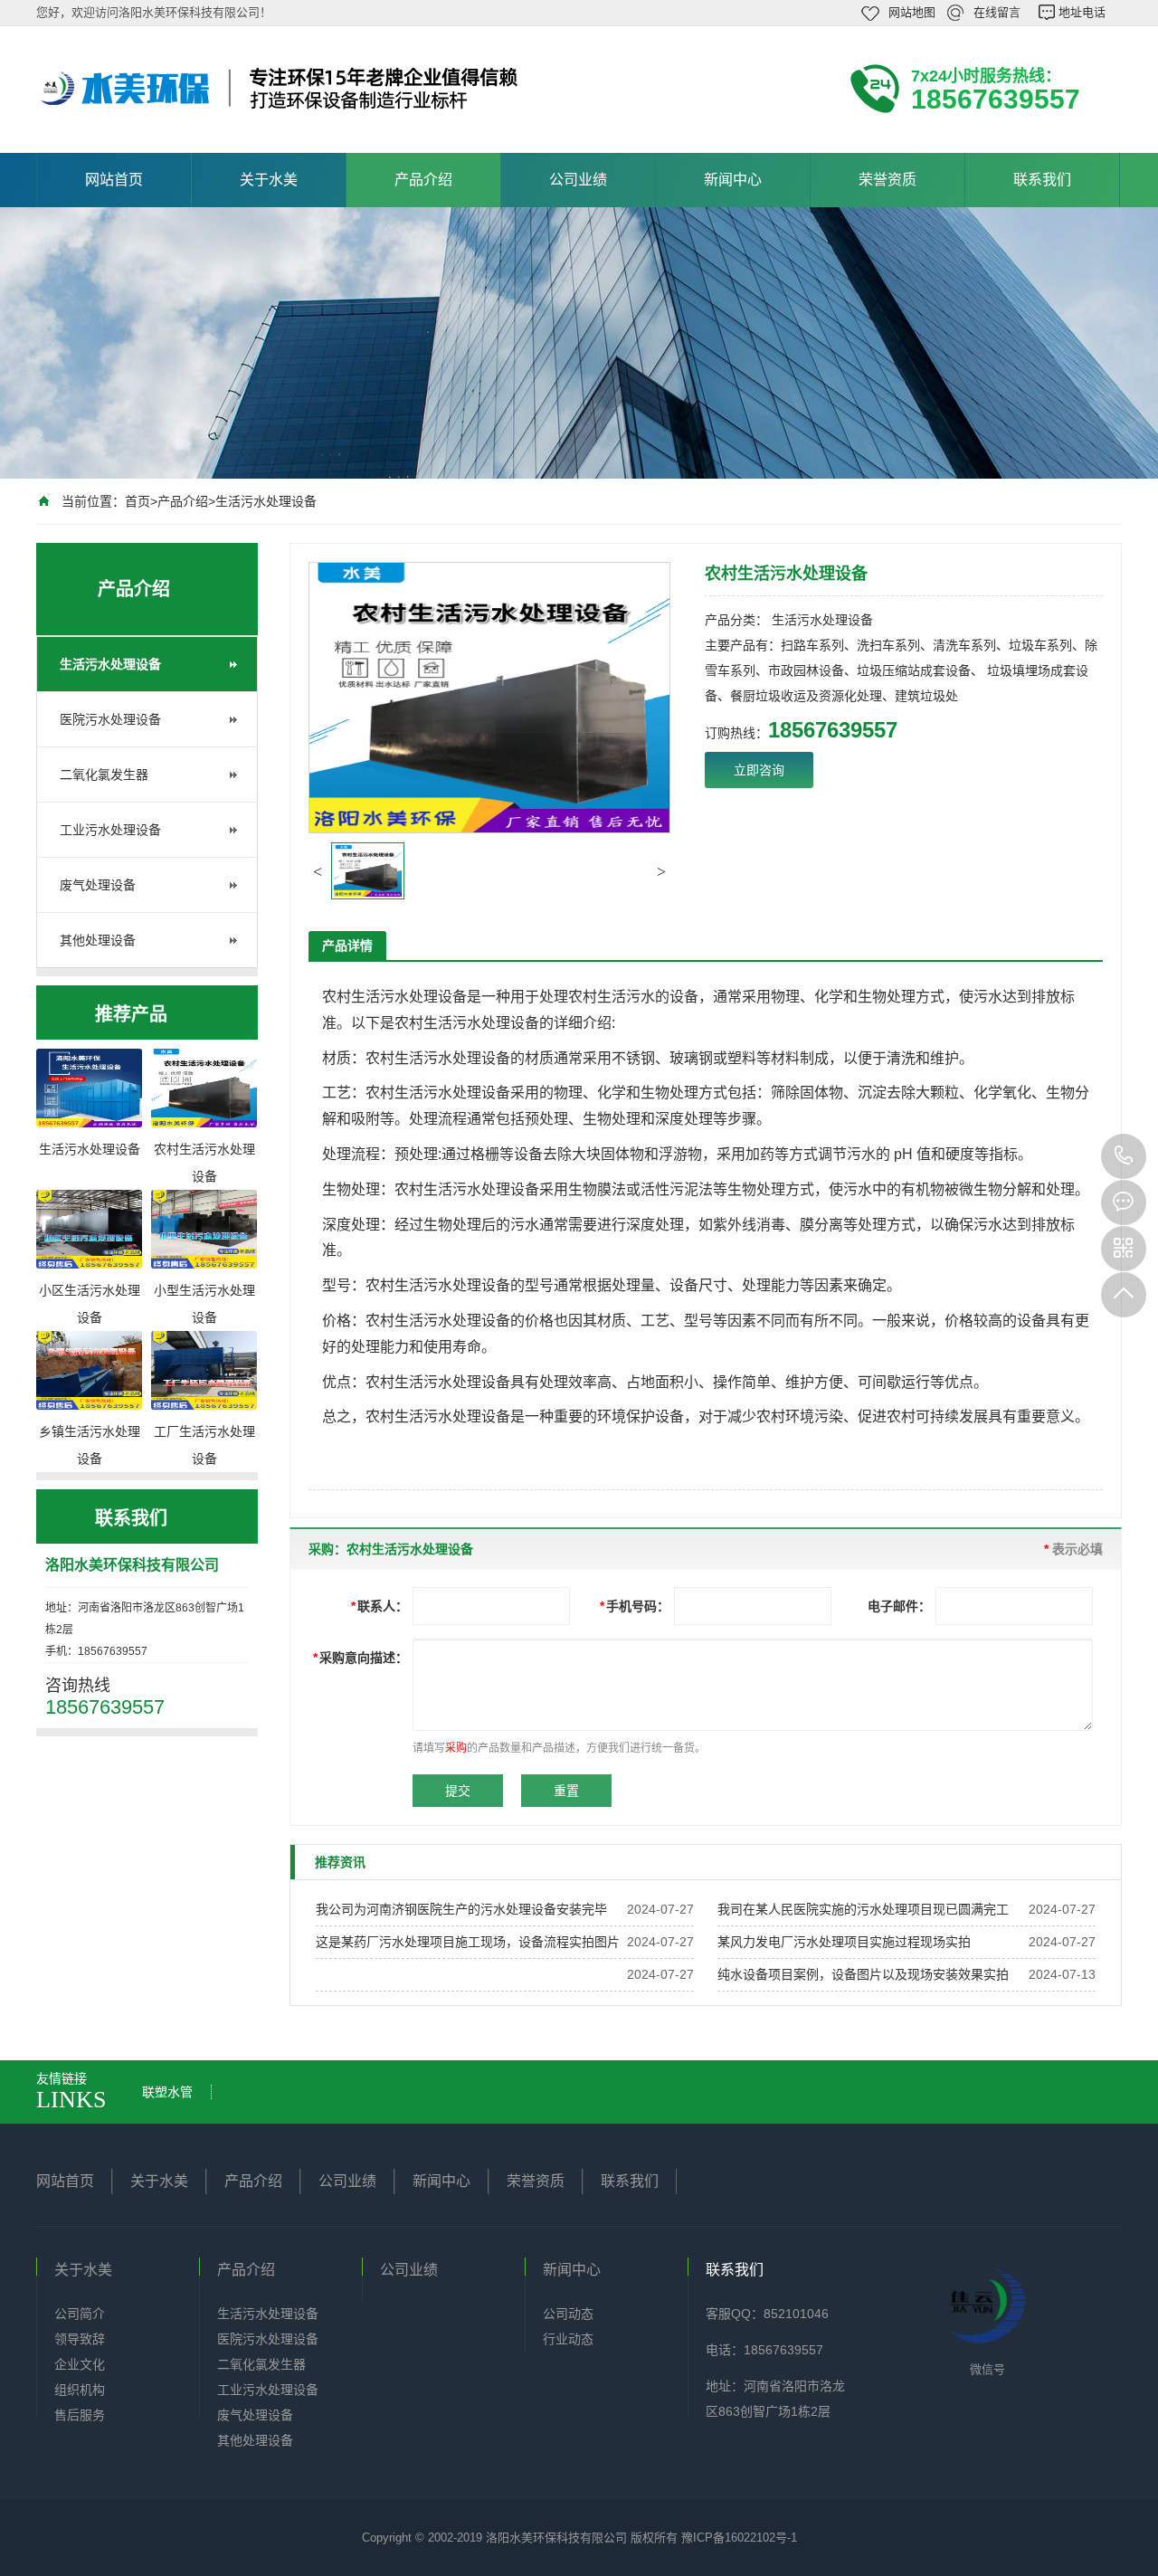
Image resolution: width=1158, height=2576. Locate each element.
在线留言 (997, 12)
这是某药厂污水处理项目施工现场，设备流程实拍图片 (468, 1942)
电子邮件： (899, 1606)
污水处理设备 (423, 997)
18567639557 (1124, 1156)
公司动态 (568, 2314)
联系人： (380, 1606)
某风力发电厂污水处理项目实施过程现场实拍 (844, 1942)
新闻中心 (733, 180)
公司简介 (80, 2314)
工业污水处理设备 (110, 830)
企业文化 (80, 2364)
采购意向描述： (361, 1658)
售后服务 (80, 2415)
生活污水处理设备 (266, 501)
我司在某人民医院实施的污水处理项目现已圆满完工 (863, 1909)
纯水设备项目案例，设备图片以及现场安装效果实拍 (863, 1974)
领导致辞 (80, 2339)
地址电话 (1082, 12)
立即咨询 (759, 770)
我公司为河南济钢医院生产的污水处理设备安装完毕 (461, 1909)
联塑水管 (167, 2092)
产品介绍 (423, 180)
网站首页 (114, 180)
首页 (138, 501)
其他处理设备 (98, 940)
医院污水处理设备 (110, 719)
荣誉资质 (887, 180)
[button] (318, 871)
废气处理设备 (98, 885)
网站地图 (912, 12)
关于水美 (269, 180)
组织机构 (80, 2390)
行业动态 (568, 2339)
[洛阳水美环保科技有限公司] (280, 88)
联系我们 (1042, 180)
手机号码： (635, 1606)
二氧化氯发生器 (104, 775)
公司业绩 (578, 180)
